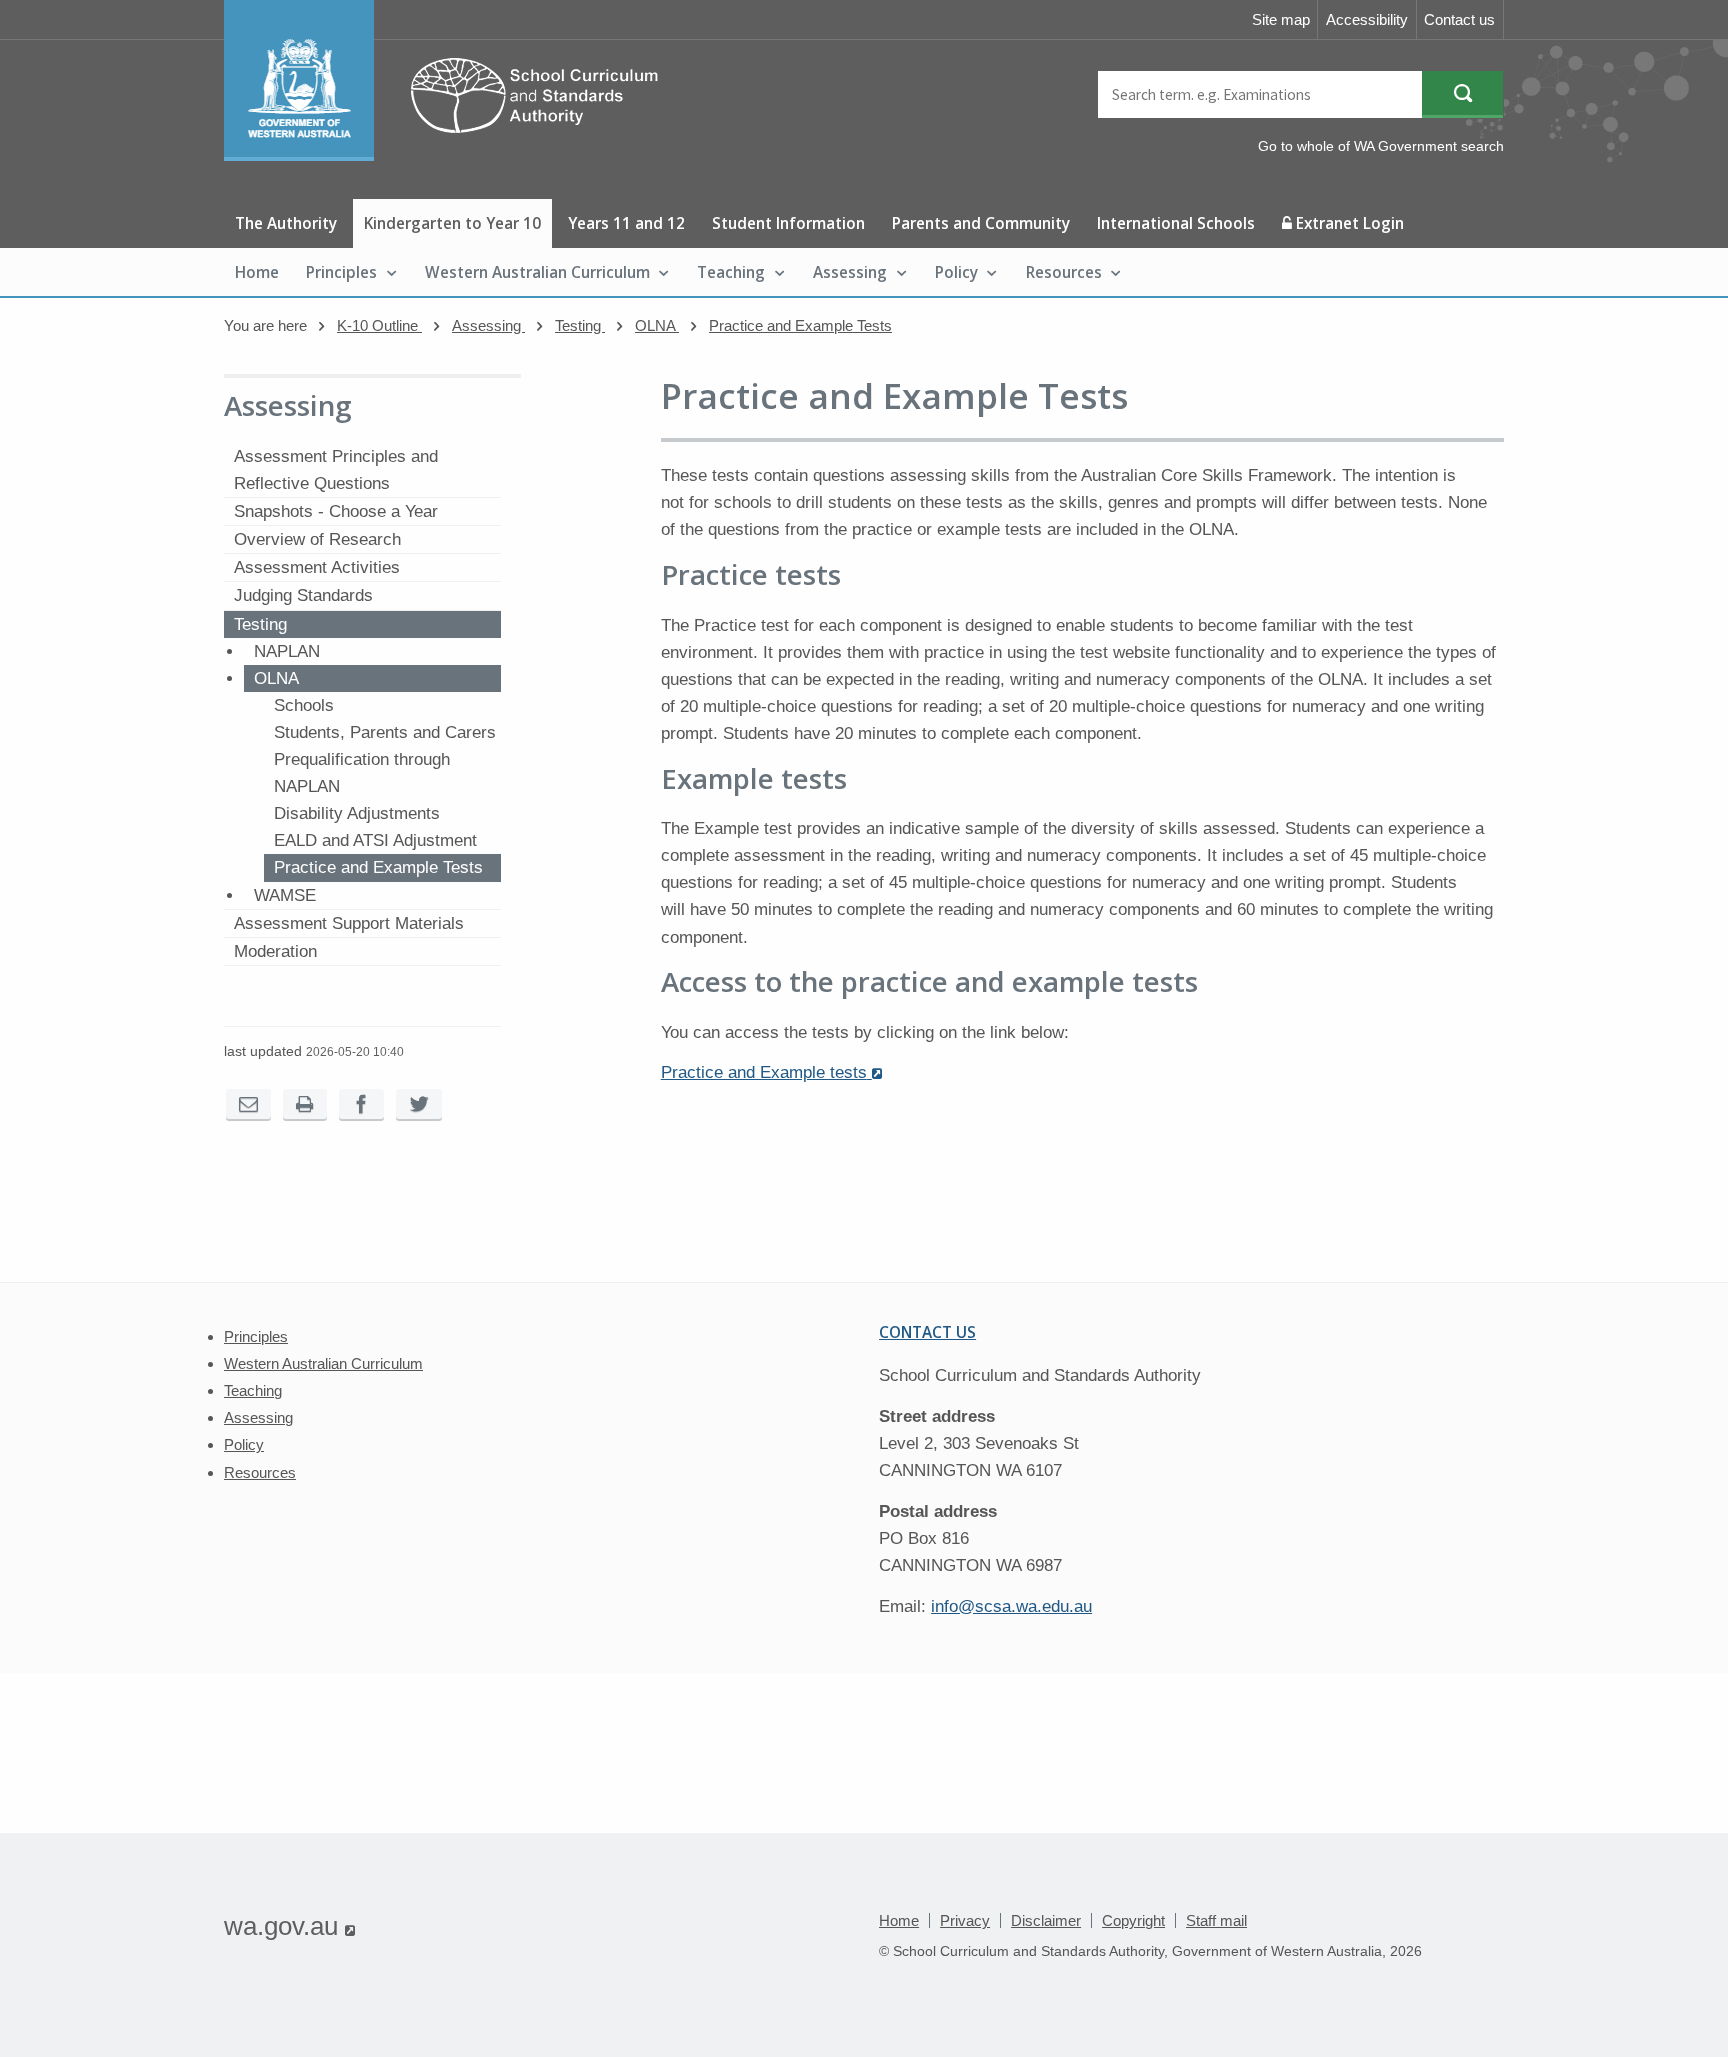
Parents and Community (981, 223)
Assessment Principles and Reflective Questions (336, 470)
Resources (1064, 272)
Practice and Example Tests (800, 325)
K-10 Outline (379, 325)
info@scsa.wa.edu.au (1011, 1606)
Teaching (731, 272)
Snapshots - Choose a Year (336, 511)
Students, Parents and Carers (385, 732)
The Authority (286, 223)
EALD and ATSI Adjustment (375, 840)
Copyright (1133, 1920)
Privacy (965, 1920)
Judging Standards (303, 595)
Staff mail (1216, 1920)
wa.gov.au (289, 1926)
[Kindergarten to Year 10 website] (451, 155)
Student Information (788, 223)
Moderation (275, 951)
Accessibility (1367, 19)
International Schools (1176, 223)
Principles (341, 272)
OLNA (657, 325)
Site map (1281, 19)
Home (257, 272)
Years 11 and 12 (626, 223)
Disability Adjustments (357, 813)
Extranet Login (1348, 223)
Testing (580, 325)
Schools (304, 705)
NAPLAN (287, 651)
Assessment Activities (317, 567)
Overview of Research (317, 539)
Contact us (1459, 19)
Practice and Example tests (771, 1072)
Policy (956, 272)
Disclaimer (1046, 1920)
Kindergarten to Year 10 (452, 223)
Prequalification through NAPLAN (362, 773)
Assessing (850, 272)
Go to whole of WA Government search (1381, 146)
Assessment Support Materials (349, 923)
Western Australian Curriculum (537, 272)
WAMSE (285, 895)
